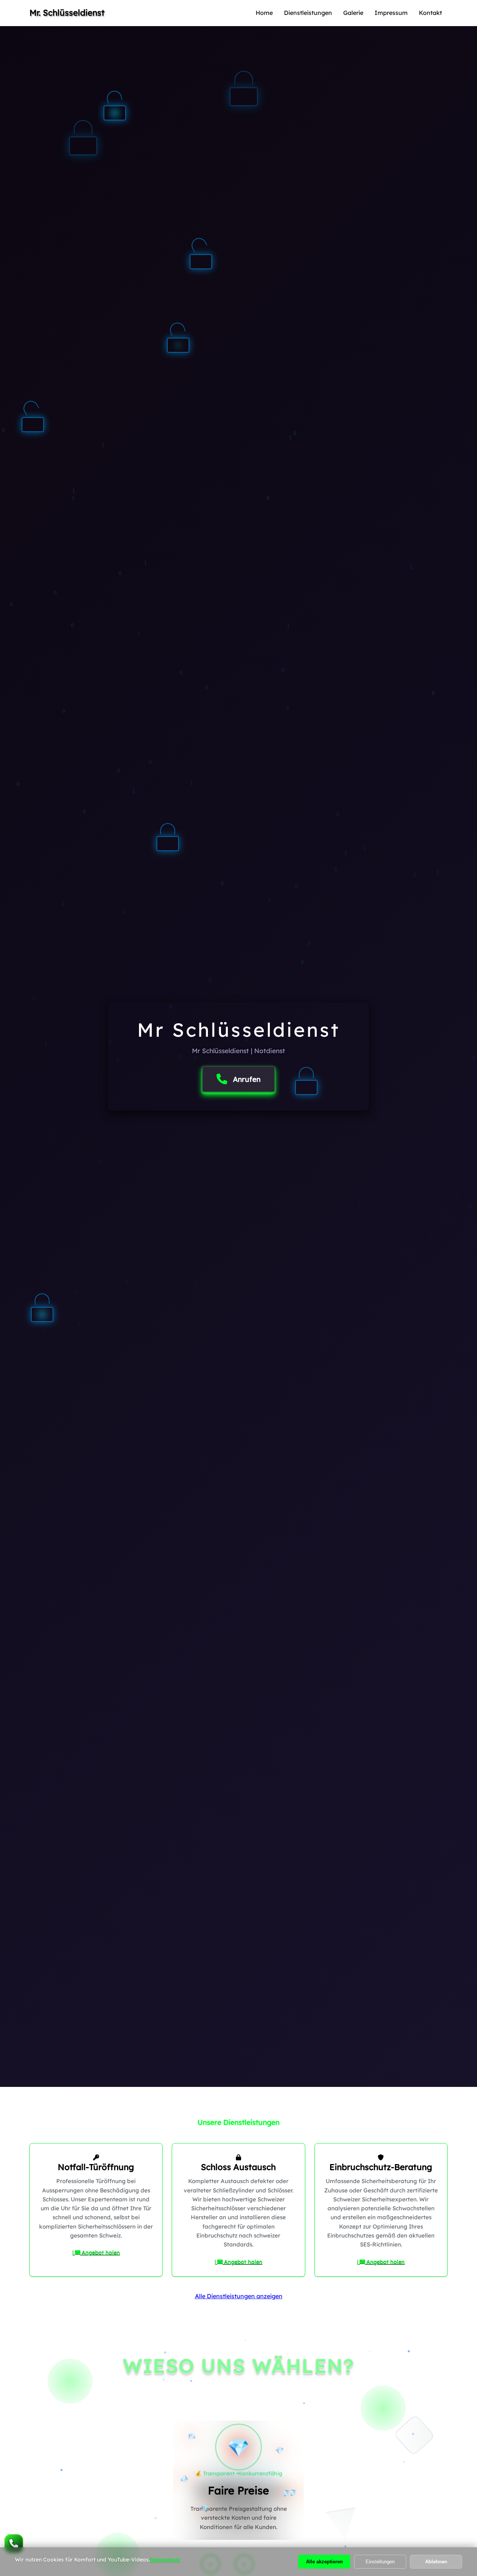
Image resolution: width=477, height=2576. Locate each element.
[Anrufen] (14, 2544)
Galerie (353, 13)
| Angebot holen (96, 2252)
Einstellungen (380, 2562)
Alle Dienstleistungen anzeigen (239, 2296)
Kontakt (430, 13)
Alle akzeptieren (324, 2562)
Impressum (391, 13)
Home (264, 13)
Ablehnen (436, 2562)
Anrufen (247, 1079)
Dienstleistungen (308, 13)
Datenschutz (165, 2560)
